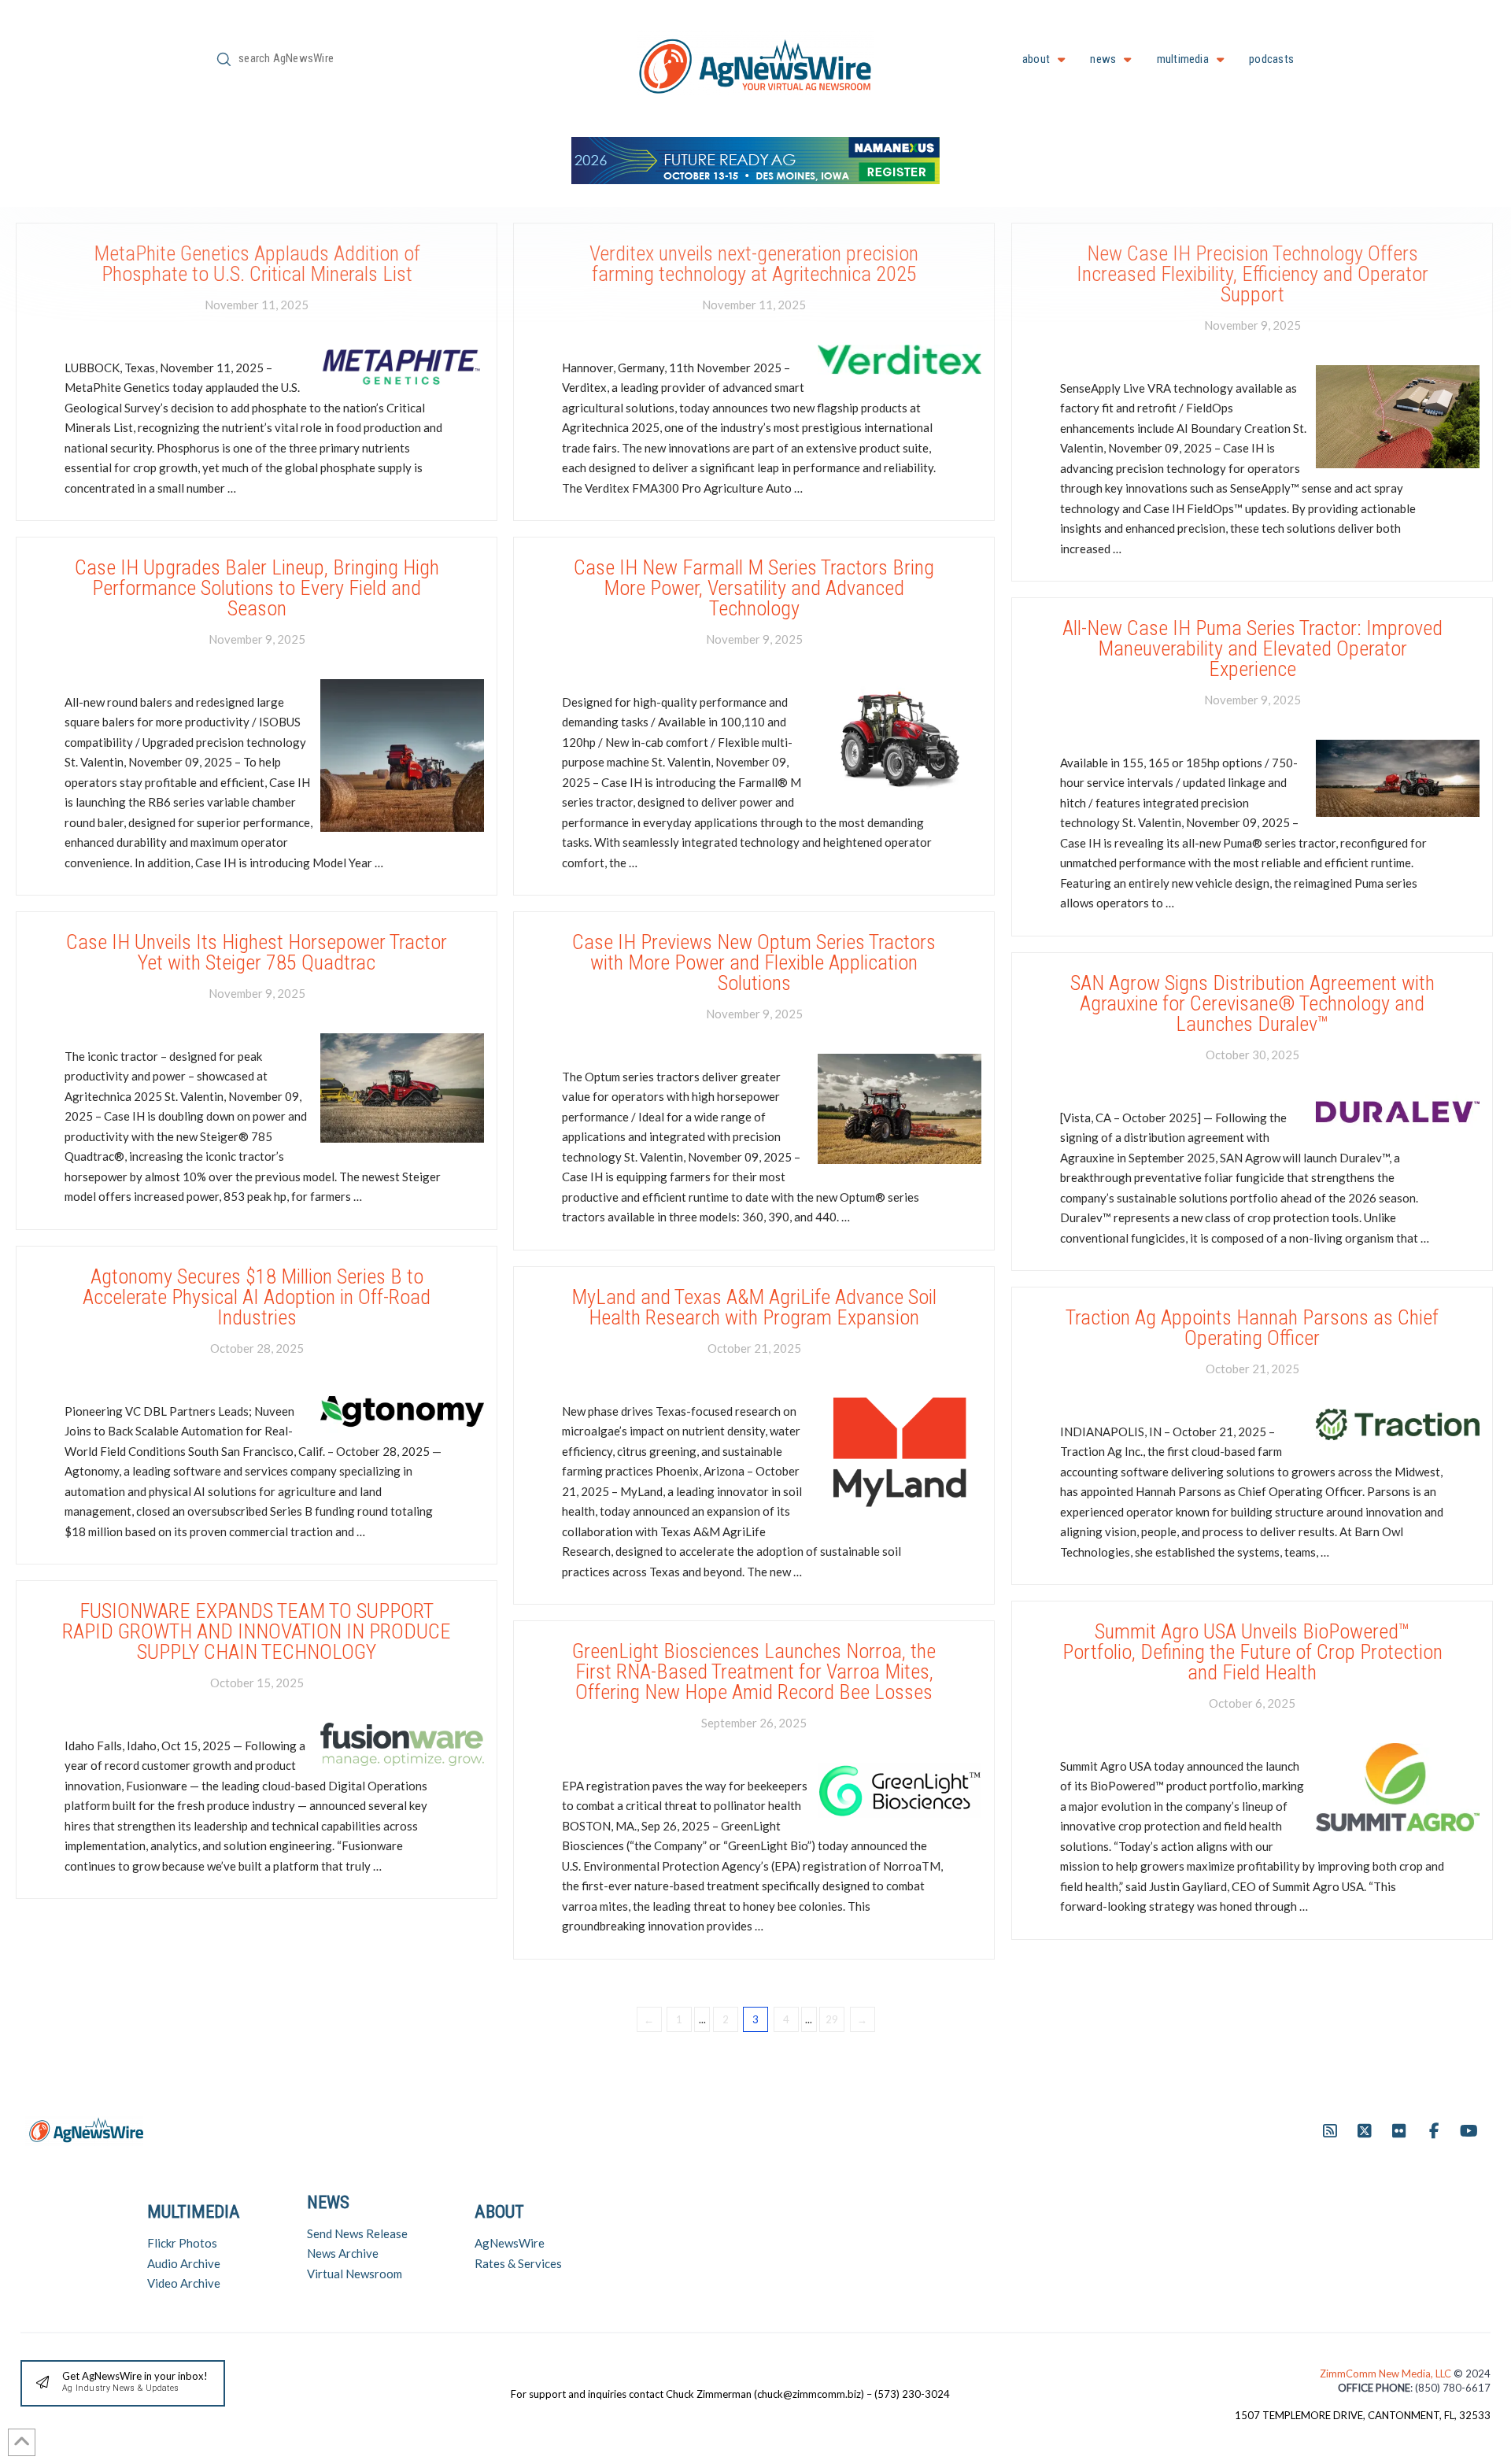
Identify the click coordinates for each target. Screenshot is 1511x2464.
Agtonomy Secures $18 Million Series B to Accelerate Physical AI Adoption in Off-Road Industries (257, 1297)
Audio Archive (184, 2263)
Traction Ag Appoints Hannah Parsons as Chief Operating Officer (1252, 1328)
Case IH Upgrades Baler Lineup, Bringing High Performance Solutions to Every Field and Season (257, 588)
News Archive (343, 2253)
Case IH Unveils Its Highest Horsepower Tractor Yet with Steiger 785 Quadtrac (257, 952)
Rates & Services (518, 2263)
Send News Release (357, 2233)
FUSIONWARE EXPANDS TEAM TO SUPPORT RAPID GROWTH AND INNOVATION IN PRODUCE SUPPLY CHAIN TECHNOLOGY (257, 1632)
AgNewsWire (510, 2243)
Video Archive (184, 2283)
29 (832, 2019)
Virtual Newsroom (355, 2274)
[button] (123, 2383)
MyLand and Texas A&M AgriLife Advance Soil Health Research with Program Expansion (754, 1307)
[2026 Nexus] (755, 159)
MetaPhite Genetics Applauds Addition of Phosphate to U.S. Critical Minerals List (257, 264)
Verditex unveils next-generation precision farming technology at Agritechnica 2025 (754, 264)
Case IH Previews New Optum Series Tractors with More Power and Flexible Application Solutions (754, 963)
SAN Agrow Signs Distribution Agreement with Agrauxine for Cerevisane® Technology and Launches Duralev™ (1252, 1004)
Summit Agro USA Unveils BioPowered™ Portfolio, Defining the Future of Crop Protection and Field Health (1252, 1652)
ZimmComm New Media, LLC (1387, 2373)
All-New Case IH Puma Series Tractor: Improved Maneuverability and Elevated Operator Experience (1252, 649)
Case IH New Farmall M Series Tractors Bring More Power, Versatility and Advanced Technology (754, 588)
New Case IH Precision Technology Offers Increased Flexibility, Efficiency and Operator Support (1252, 274)
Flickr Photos (182, 2243)
